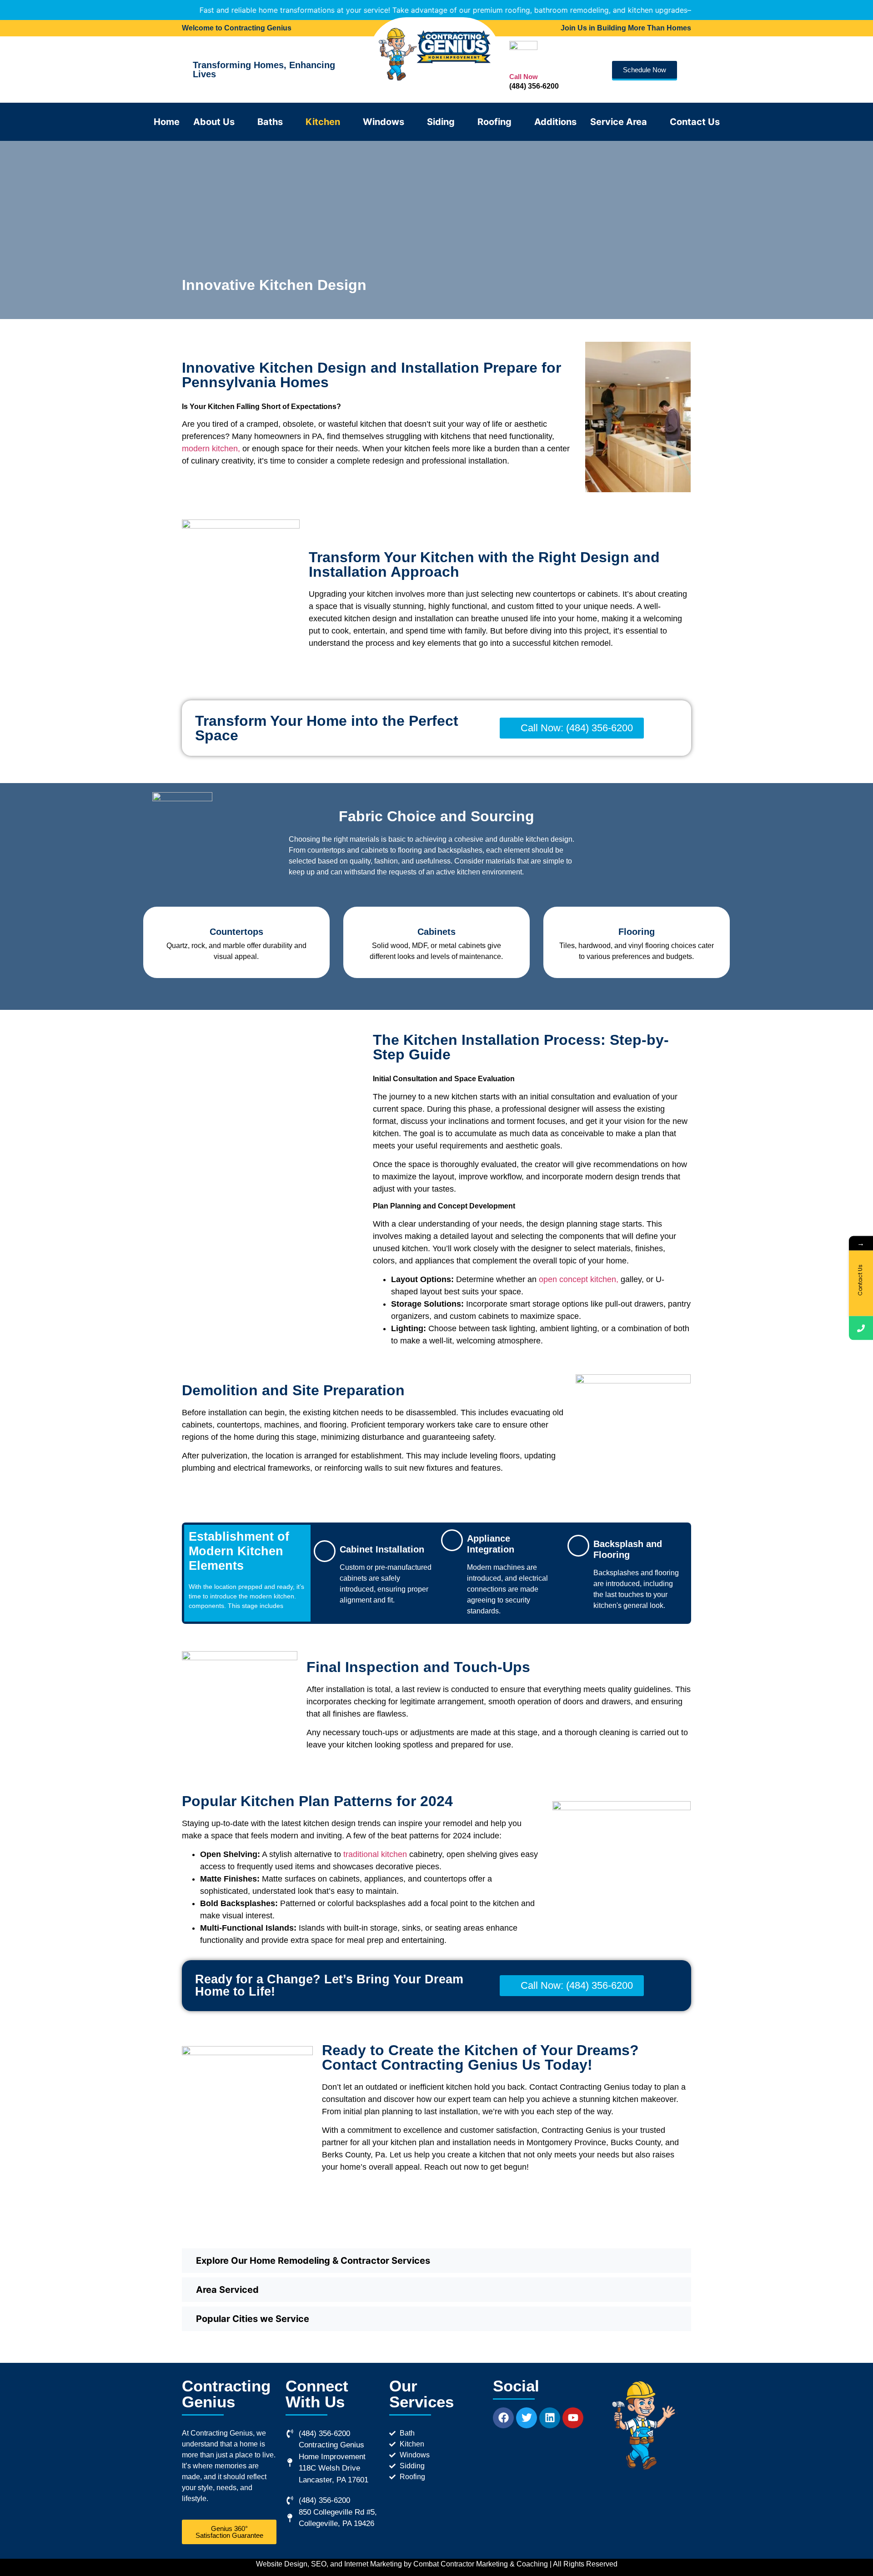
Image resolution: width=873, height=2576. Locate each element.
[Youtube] (573, 2418)
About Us (214, 122)
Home (167, 122)
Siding (441, 122)
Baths (270, 122)
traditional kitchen (375, 1854)
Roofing (494, 122)
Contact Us (695, 122)
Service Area (619, 122)
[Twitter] (527, 2418)
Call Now (524, 77)
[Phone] (861, 1328)
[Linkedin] (550, 2418)
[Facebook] (503, 2418)
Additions (555, 122)
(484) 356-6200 (534, 86)
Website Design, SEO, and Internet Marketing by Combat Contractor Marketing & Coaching (402, 2564)
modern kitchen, (211, 449)
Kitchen (323, 122)
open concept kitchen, (579, 1279)
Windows (384, 122)
